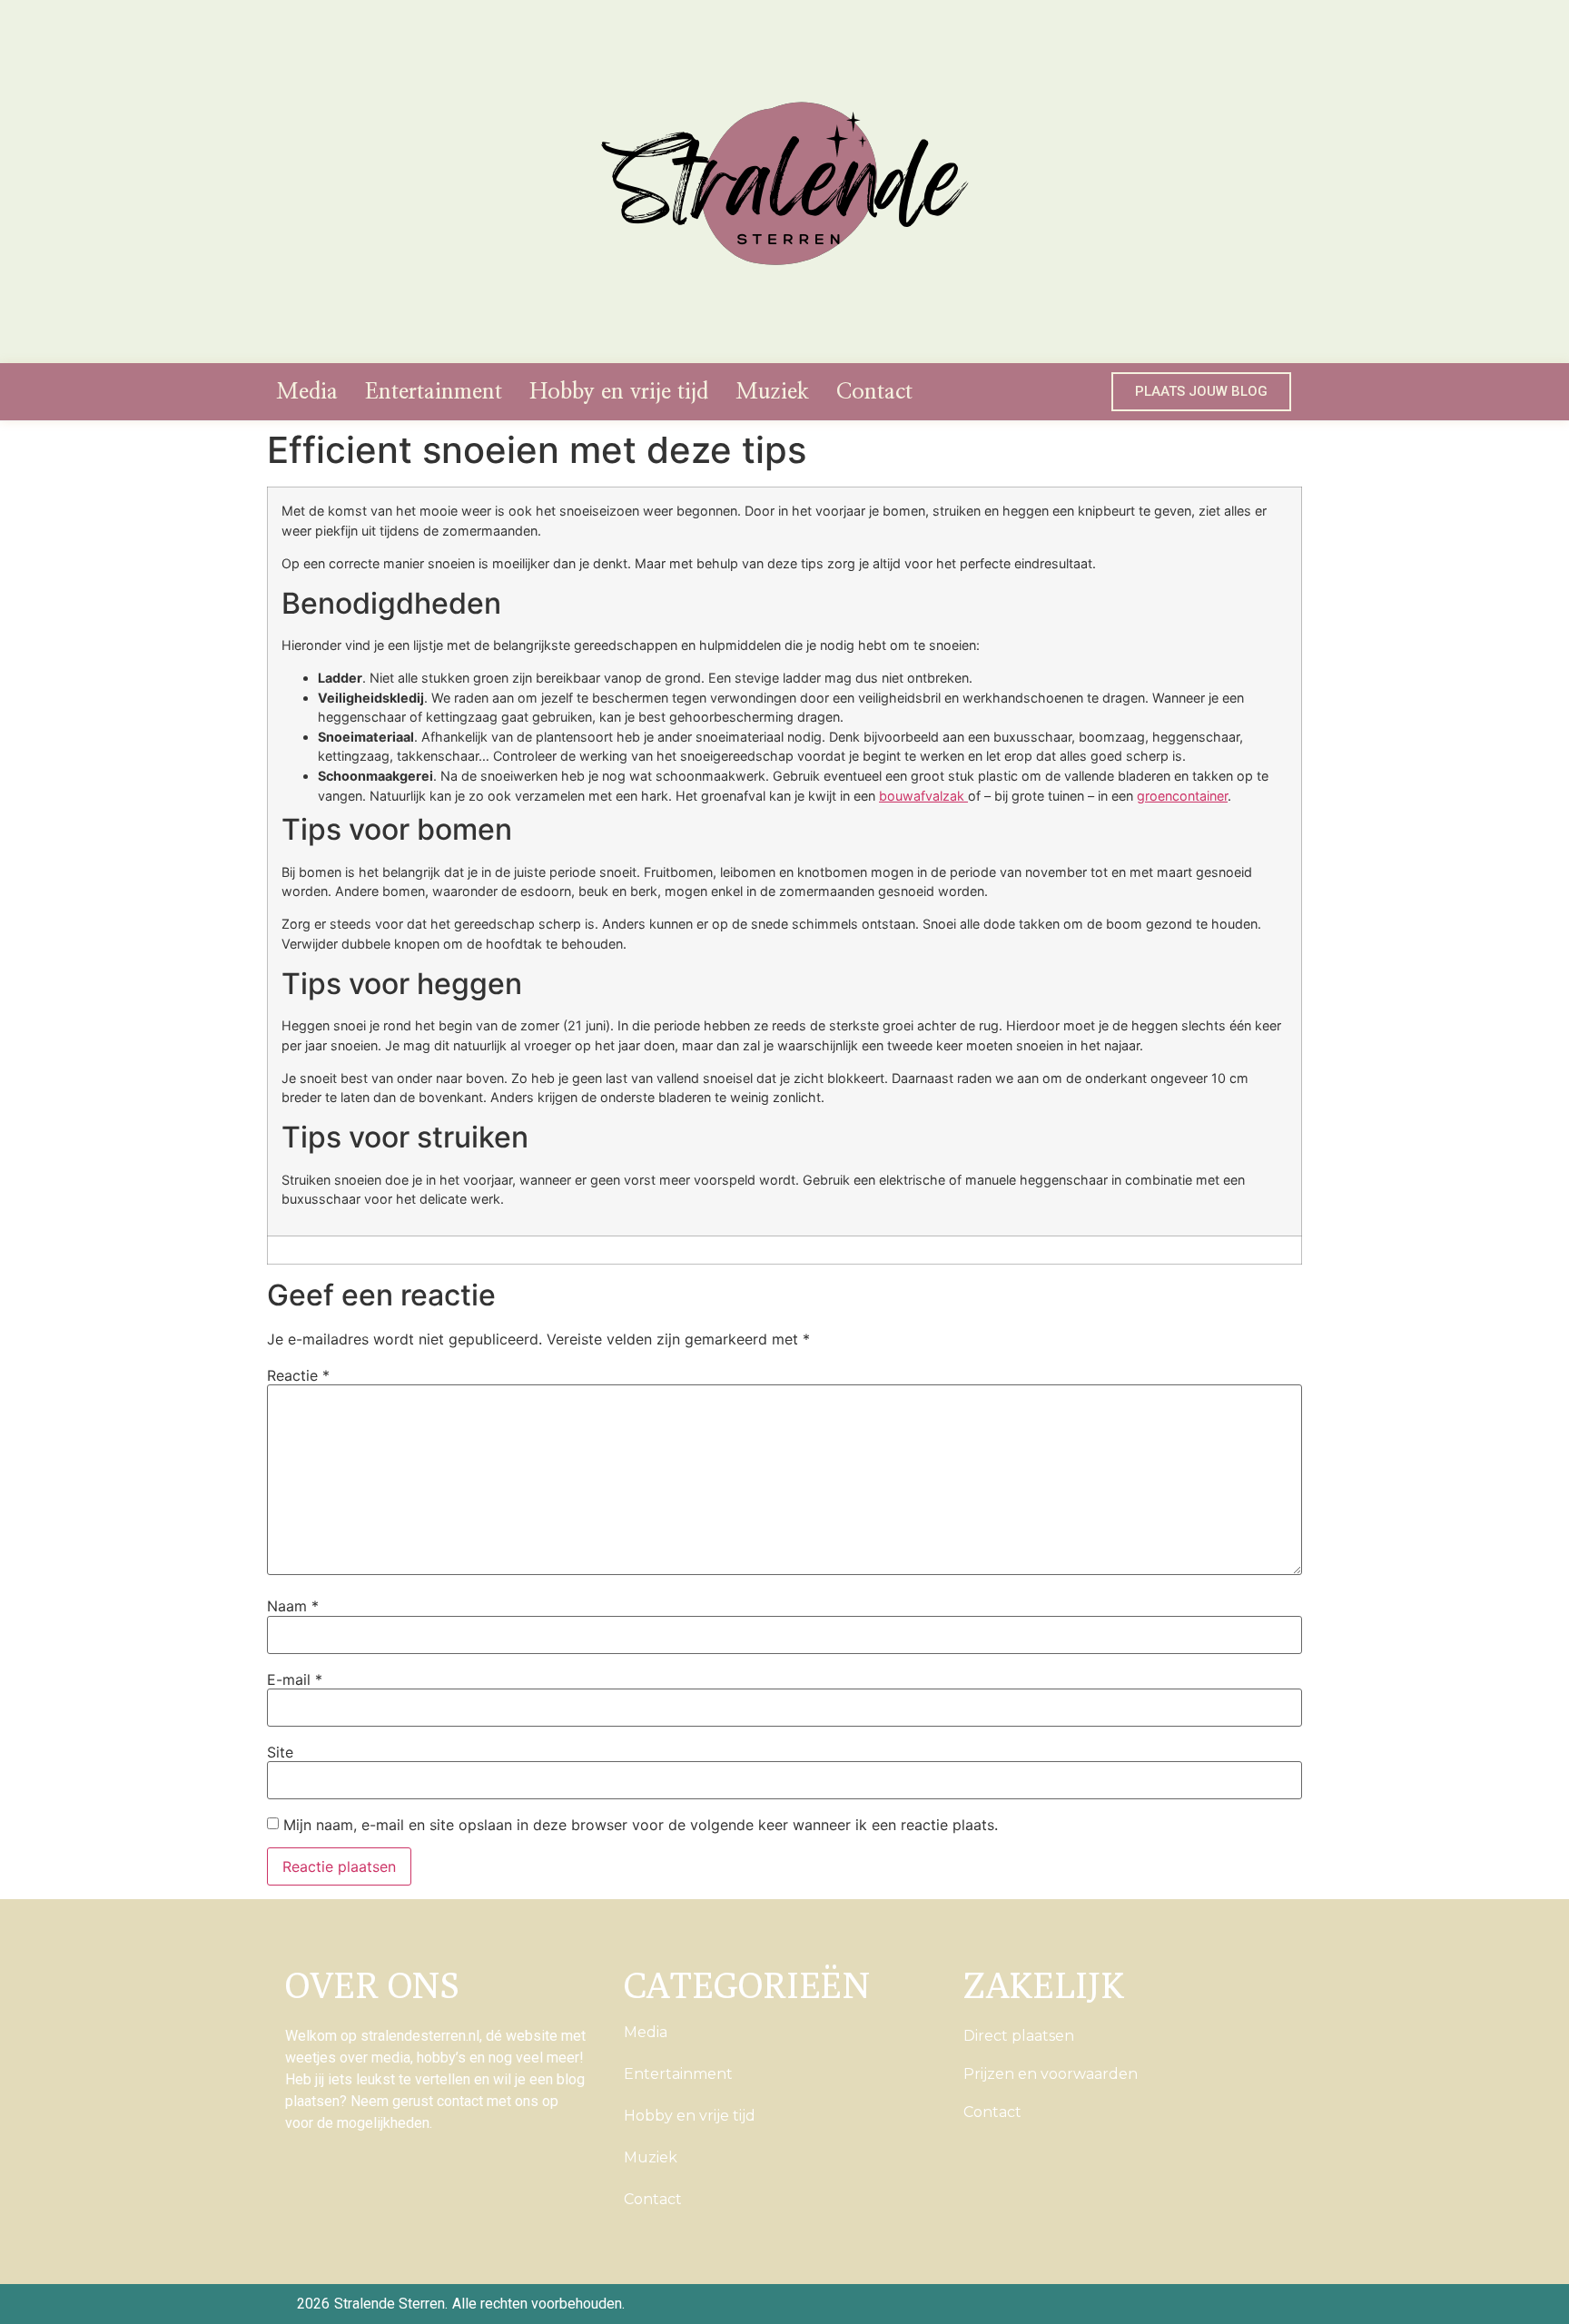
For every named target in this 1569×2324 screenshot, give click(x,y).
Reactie (298, 1375)
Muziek (772, 392)
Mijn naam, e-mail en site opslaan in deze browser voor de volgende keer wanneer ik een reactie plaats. (641, 1825)
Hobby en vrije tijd (619, 392)
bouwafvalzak (923, 796)
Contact (874, 392)
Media (307, 392)
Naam (293, 1606)
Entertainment (434, 392)
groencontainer (1182, 796)
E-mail (295, 1679)
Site (280, 1752)
